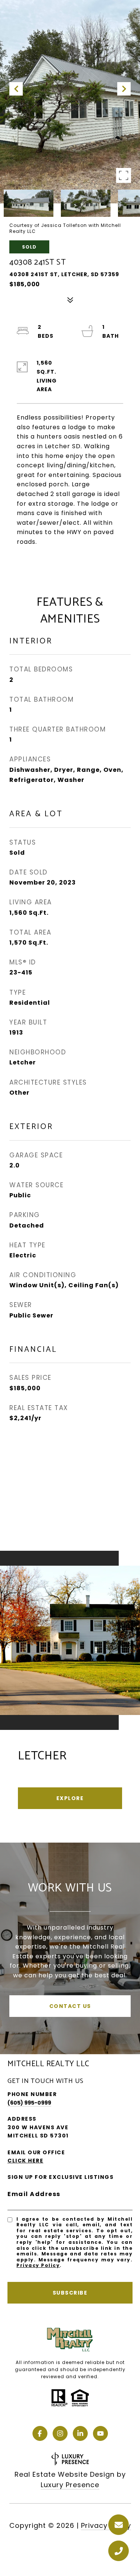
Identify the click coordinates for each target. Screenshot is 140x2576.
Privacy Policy (38, 2265)
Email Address (34, 2194)
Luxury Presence (70, 2485)
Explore (70, 1798)
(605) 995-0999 (29, 2103)
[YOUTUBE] (100, 2433)
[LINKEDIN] (80, 2433)
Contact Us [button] (70, 2006)
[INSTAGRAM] (60, 2433)
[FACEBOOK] (40, 2433)
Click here (25, 2161)
